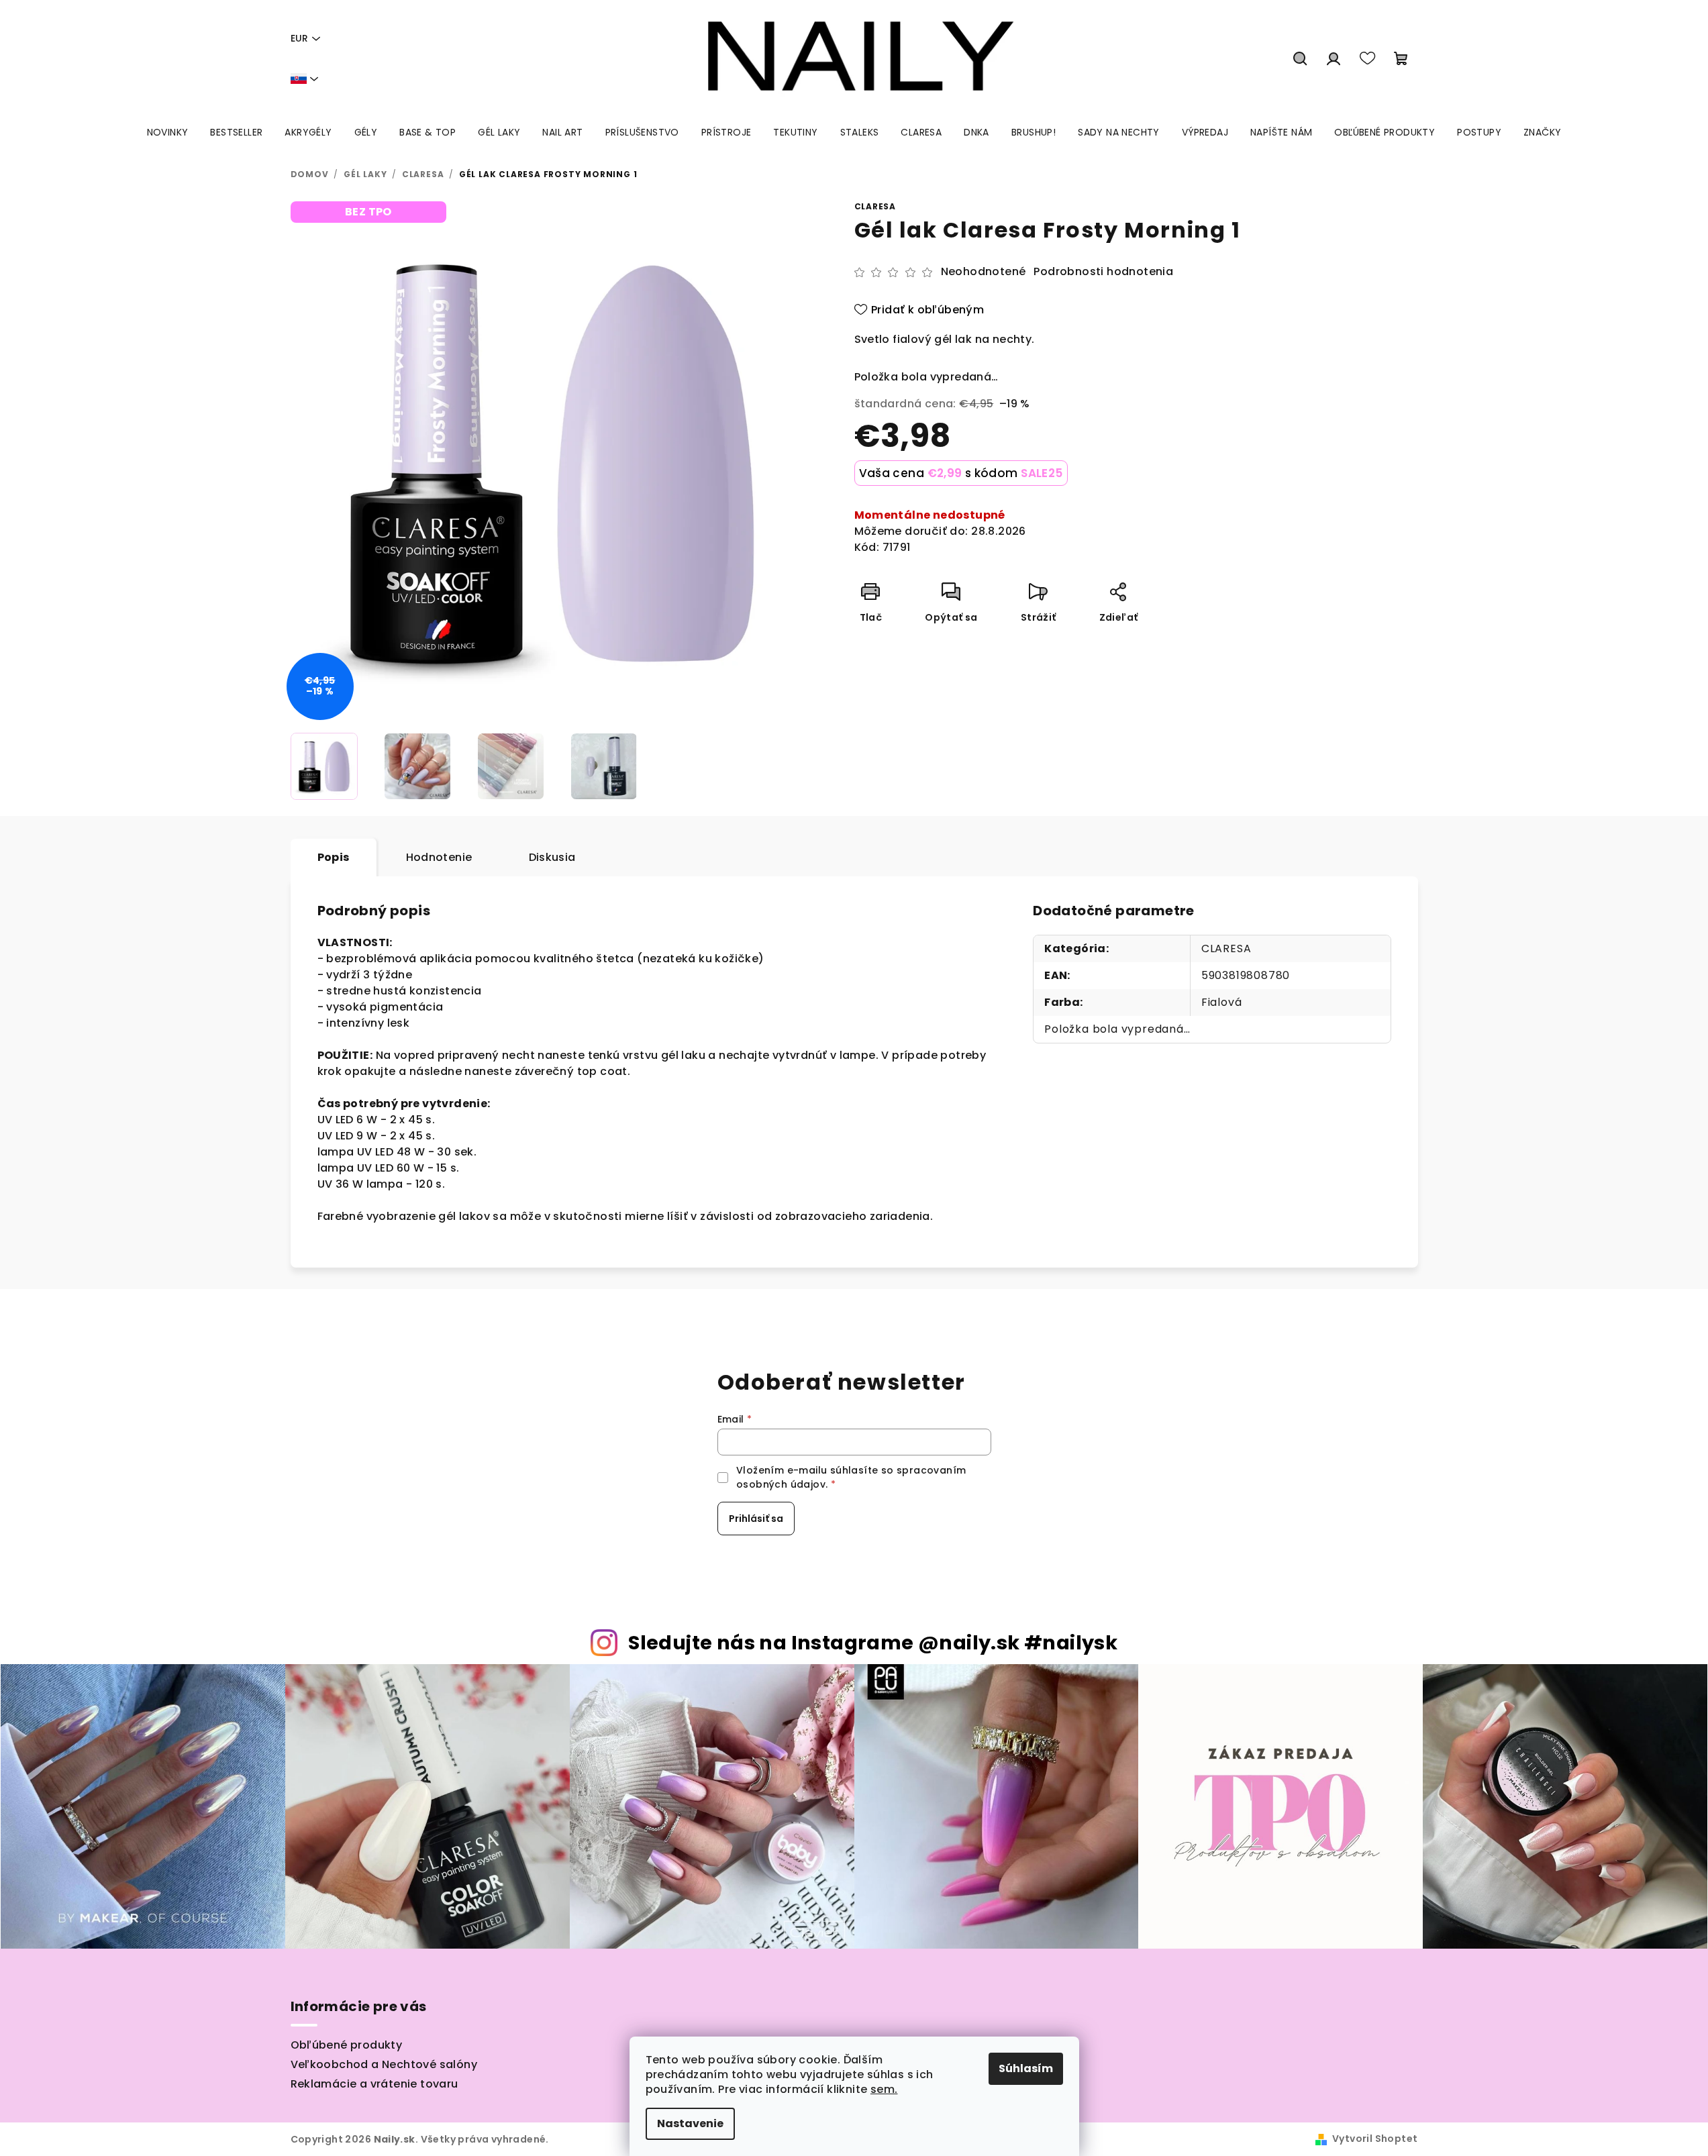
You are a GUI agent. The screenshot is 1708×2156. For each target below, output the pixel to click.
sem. (884, 2089)
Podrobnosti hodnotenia (1103, 272)
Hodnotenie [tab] (439, 857)
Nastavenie (690, 2123)
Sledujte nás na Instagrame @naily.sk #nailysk (873, 1643)
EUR (299, 38)
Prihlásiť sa (756, 1519)
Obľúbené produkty (347, 2045)
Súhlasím (1026, 2068)
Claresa (875, 206)
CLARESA (1226, 948)
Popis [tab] (334, 857)
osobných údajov (781, 1484)
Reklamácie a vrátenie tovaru (374, 2084)
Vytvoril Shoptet (1375, 2139)
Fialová (1222, 1002)
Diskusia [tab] (552, 857)
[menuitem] (168, 132)
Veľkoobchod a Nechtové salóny (384, 2064)
